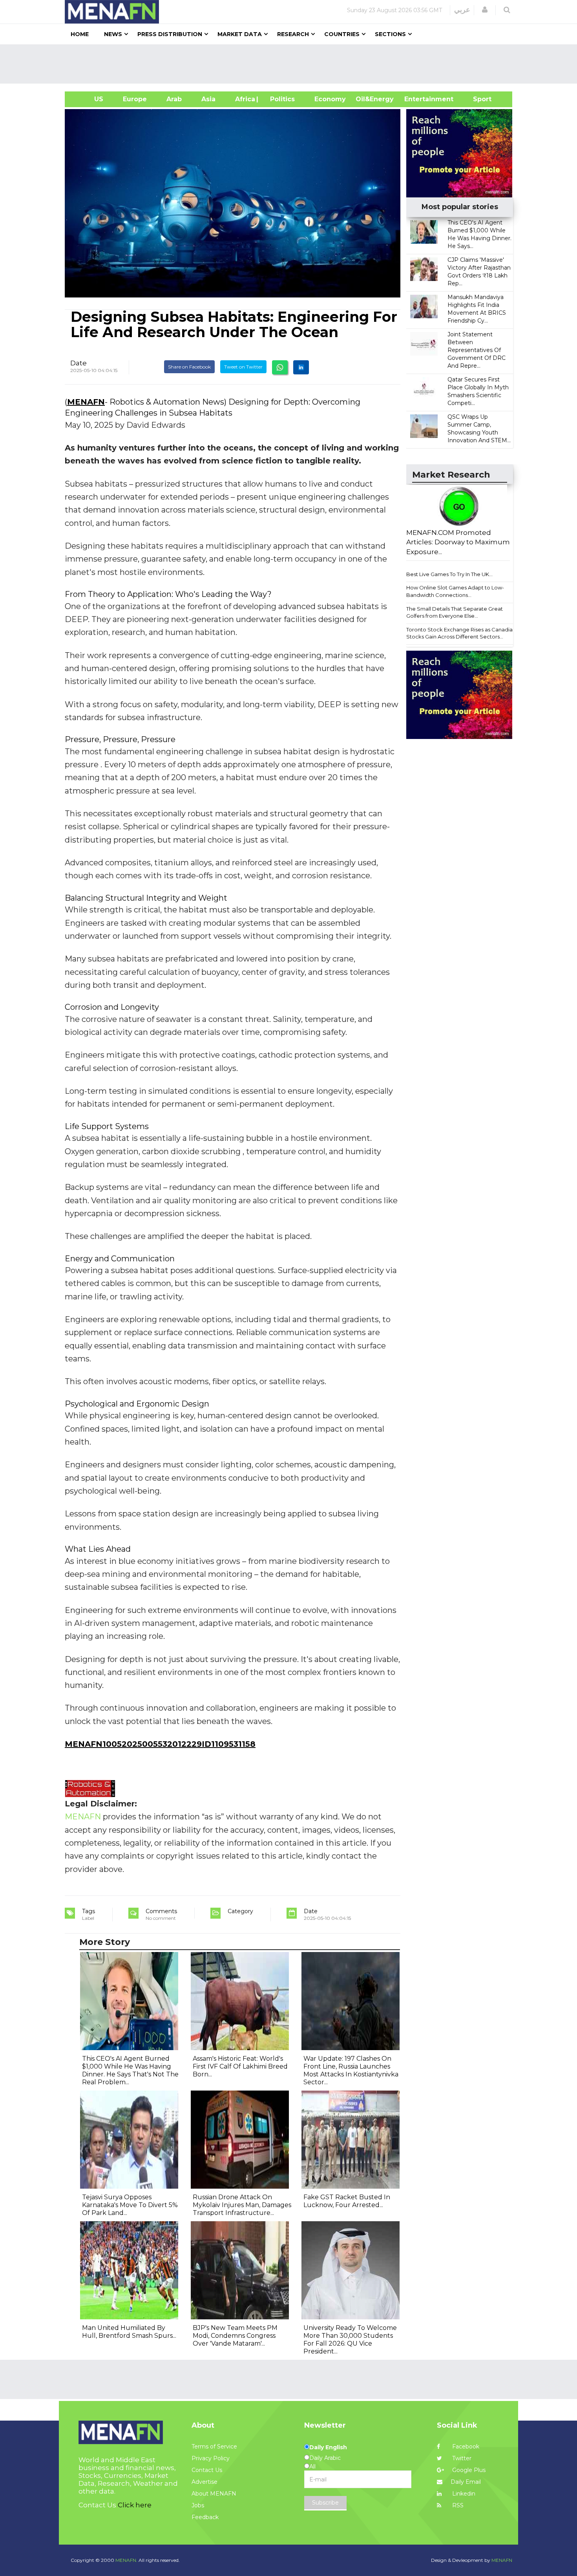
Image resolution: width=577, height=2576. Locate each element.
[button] (485, 10)
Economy (330, 99)
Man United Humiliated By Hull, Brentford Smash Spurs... (129, 2332)
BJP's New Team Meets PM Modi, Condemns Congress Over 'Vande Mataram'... (235, 2336)
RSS (457, 2505)
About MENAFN (214, 2494)
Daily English (328, 2447)
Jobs (198, 2505)
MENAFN (86, 402)
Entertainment (417, 99)
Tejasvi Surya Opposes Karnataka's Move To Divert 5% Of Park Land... (130, 2205)
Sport (477, 99)
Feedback (205, 2517)
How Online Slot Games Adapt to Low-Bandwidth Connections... (455, 591)
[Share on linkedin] (301, 367)
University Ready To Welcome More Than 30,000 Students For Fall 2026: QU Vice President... (350, 2340)
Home (80, 34)
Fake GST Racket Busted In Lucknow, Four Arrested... (347, 2201)
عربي (462, 10)
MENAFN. (126, 2560)
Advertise (205, 2482)
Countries (342, 34)
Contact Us (207, 2470)
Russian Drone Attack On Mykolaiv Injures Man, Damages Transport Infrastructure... (242, 2205)
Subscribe (325, 2503)
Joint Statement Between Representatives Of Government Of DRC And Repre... (477, 350)
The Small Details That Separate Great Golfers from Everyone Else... (455, 612)
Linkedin (463, 2494)
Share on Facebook (189, 367)
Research (293, 34)
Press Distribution (170, 34)
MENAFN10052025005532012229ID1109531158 (160, 1744)
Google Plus (468, 2470)
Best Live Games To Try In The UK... (449, 574)
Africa (244, 99)
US (89, 99)
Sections (390, 34)
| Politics (280, 99)
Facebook (465, 2446)
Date (79, 363)
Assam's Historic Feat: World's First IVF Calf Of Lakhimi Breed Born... (240, 2066)
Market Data (240, 34)
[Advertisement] (292, 64)
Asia (208, 99)
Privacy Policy (211, 2458)
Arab (174, 99)
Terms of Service (214, 2446)
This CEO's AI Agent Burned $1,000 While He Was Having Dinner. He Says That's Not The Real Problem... (130, 2070)
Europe (135, 99)
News (113, 34)
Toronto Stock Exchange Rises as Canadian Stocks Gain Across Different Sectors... (461, 633)
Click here (135, 2505)
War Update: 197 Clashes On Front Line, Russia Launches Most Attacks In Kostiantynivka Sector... (351, 2070)
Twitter (461, 2458)
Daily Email (466, 2482)
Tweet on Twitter (243, 367)
